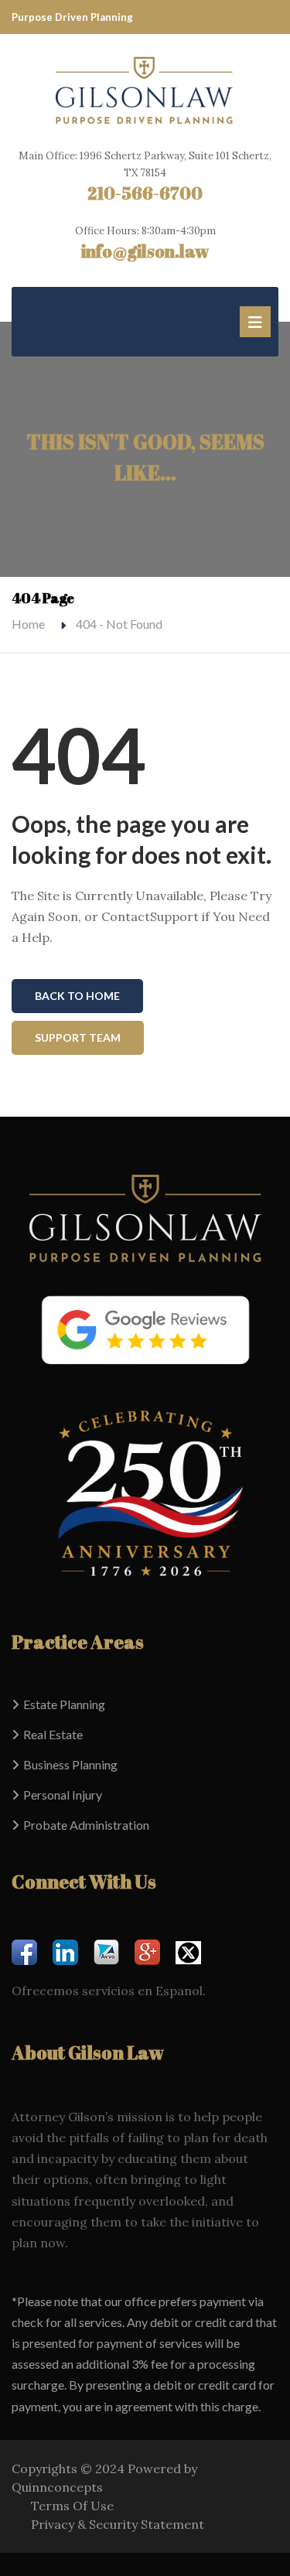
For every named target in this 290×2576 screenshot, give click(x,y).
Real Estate (53, 1734)
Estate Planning (64, 1704)
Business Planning (70, 1764)
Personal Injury (63, 1795)
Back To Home (77, 996)
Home (28, 624)
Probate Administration (86, 1825)
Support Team (78, 1037)
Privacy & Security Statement (118, 2524)
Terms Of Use (72, 2506)
